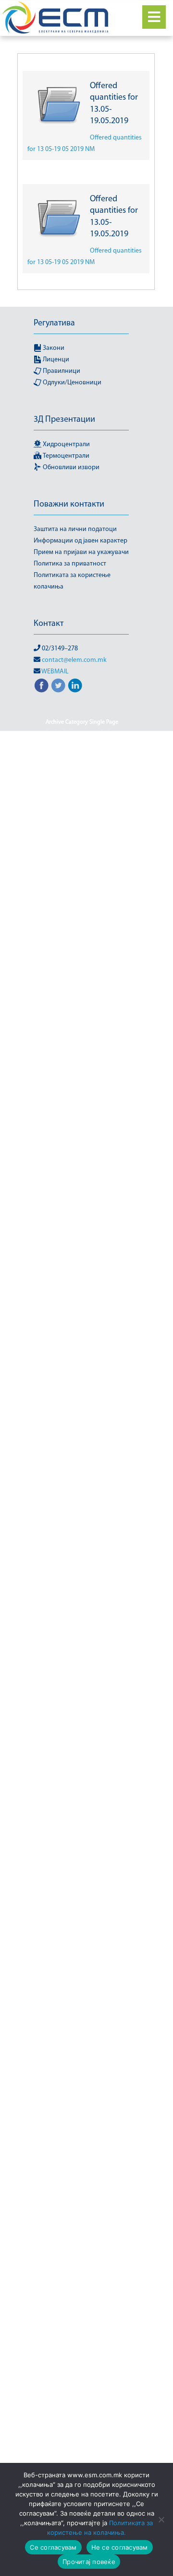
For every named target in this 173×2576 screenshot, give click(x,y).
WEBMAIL (55, 672)
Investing (50, 1838)
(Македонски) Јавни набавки (82, 1182)
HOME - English (60, 791)
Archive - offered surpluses (82, 1309)
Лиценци (55, 360)
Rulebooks (94, 2333)
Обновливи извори (70, 468)
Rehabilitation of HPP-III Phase (82, 814)
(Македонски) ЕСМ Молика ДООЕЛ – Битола (82, 1545)
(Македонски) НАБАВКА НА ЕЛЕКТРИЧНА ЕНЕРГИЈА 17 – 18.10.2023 (82, 2085)
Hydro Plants (110, 1504)
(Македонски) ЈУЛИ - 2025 (82, 1228)
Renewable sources (82, 2241)
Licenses (47, 2056)
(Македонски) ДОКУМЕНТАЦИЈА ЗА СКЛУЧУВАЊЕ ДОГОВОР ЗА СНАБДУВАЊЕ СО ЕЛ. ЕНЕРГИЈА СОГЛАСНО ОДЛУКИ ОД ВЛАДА (82, 1464)
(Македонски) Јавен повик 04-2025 (82, 849)
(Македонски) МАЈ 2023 (97, 2056)
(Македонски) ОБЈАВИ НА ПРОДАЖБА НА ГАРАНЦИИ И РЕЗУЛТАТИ (82, 2223)
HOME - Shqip (106, 791)
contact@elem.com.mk (74, 660)
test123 (117, 745)
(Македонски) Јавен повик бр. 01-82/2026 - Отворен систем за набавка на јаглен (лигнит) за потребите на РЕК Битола (82, 1004)
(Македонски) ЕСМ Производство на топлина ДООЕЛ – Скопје (82, 1671)
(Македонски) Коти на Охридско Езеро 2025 (82, 2039)
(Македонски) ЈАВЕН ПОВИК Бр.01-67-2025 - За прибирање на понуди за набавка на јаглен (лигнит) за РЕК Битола (82, 1096)
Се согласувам (53, 2547)
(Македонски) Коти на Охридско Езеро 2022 (82, 1970)
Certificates (82, 2459)
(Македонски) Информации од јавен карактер (82, 762)
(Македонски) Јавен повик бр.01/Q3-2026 (82, 1131)
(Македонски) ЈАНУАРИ (82, 1217)
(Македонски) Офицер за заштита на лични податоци (82, 2281)
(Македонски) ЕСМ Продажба (82, 1642)
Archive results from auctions (82, 1366)
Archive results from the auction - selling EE (82, 1349)
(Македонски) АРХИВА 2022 (82, 1320)
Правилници (61, 371)
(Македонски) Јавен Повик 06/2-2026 (82, 895)
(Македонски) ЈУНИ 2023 (82, 1251)
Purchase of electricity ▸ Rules (82, 2149)
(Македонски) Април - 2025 (82, 1274)
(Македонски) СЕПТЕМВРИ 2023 (82, 2448)
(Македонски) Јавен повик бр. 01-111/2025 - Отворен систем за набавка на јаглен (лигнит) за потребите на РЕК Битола (82, 924)
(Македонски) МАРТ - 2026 (69, 2068)
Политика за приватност (70, 564)
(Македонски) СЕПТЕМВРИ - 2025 (82, 2436)
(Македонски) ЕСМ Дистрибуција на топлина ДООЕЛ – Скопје (82, 1522)
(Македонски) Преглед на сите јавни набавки (82, 2350)
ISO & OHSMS (82, 803)
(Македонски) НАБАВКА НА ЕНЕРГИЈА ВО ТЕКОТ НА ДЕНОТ (82, 2166)
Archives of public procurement (82, 1332)
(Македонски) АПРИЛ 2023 (82, 1286)
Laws (98, 1769)
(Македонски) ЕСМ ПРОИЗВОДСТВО (82, 1654)
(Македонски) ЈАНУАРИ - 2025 (82, 1194)
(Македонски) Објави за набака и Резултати (82, 2200)
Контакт (49, 624)
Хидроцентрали (66, 445)
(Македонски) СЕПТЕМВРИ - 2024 (82, 2425)
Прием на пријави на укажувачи (81, 552)
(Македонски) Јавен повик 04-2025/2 (82, 837)
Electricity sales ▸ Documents (82, 2390)
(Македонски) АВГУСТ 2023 (82, 1263)
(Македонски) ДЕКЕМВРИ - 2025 (82, 1424)
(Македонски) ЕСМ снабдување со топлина (82, 1717)
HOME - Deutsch (94, 780)
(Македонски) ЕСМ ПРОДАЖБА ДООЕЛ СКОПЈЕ (82, 1602)
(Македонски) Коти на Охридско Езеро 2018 (82, 1890)
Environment (64, 1757)
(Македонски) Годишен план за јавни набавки (82, 1395)
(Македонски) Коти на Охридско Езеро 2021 (82, 1947)
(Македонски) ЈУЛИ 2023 (82, 1240)
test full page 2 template (68, 745)
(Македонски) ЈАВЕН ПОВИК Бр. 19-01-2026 (82, 1039)
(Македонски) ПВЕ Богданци (82, 2298)
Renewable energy (61, 1504)
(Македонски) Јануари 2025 (82, 1205)
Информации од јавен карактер (80, 541)
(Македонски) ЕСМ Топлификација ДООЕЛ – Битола (82, 1740)
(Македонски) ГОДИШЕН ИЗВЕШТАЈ (82, 1378)
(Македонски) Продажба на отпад (82, 2402)
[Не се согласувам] (161, 2519)
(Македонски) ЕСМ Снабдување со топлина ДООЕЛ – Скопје (82, 1694)
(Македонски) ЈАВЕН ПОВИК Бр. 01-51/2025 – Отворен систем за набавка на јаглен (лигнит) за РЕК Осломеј (82, 964)
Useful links (82, 1849)
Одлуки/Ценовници (71, 383)
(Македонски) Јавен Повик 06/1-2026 (82, 883)
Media (120, 2068)
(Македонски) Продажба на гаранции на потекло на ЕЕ (82, 2373)
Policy (64, 2333)
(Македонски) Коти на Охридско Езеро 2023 (82, 1993)
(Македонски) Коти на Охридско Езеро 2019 (82, 1913)
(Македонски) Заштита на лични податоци (82, 1786)
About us (71, 1769)
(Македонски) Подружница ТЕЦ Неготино (82, 2315)
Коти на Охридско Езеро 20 (82, 1930)
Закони (53, 348)
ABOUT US (103, 1757)
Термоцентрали (65, 456)
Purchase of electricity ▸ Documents (82, 2137)
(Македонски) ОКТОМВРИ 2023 (82, 2264)
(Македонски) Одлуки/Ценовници (82, 2252)
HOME (57, 780)
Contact (115, 1838)
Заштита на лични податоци (75, 529)
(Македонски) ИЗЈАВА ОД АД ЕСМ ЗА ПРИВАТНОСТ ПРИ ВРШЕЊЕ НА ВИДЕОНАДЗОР (82, 1815)
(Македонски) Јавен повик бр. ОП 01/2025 (82, 1062)
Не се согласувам (120, 2547)
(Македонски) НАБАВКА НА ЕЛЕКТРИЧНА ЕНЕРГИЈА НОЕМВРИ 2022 (82, 2114)
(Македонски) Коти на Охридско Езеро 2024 (82, 2016)
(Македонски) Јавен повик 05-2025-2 (82, 872)
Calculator (84, 1838)
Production (82, 2413)
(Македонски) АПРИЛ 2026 (82, 1297)
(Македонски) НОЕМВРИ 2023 (82, 2183)
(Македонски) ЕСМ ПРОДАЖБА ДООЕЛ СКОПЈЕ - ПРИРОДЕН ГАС (82, 1579)
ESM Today (82, 1562)
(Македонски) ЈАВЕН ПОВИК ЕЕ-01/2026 (82, 1165)
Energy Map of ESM (82, 1493)
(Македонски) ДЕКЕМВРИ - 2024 (82, 1412)
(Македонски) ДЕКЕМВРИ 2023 (82, 1435)
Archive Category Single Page (82, 722)
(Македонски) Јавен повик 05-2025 (82, 860)
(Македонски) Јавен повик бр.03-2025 (82, 1148)
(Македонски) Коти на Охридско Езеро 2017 (82, 1867)
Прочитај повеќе (89, 2562)
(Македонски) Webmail (82, 826)
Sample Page (103, 734)
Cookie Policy (61, 734)
